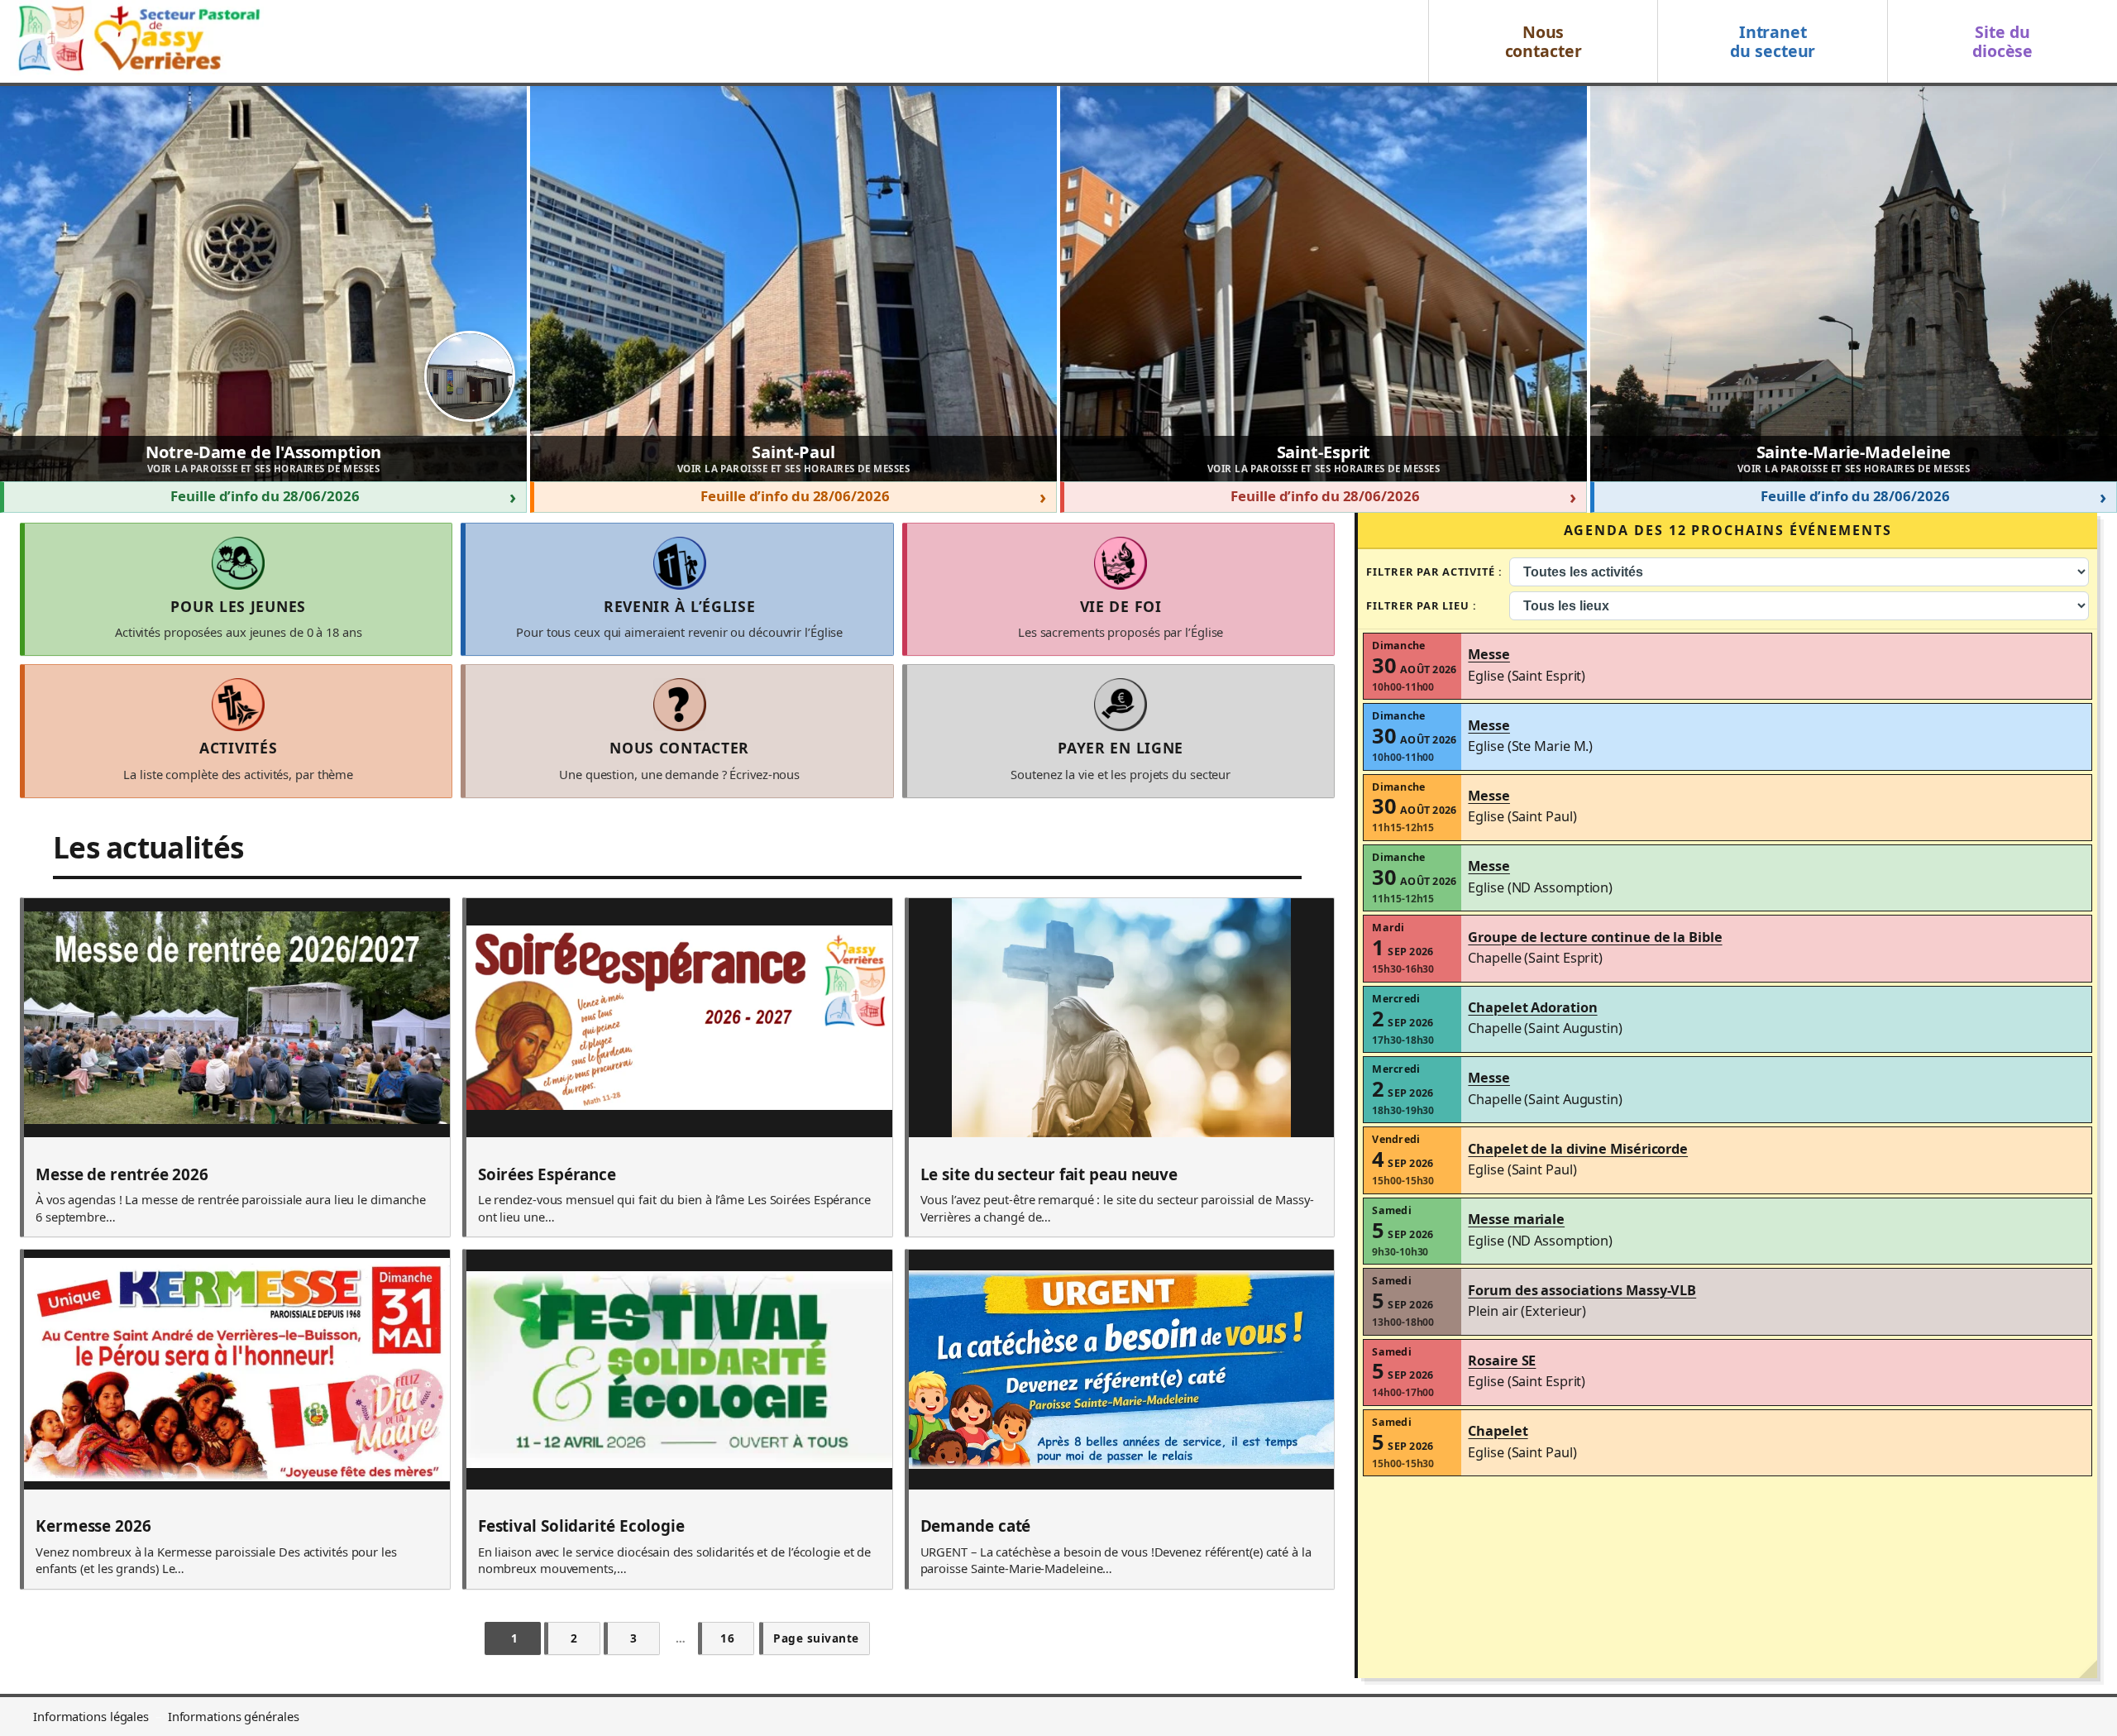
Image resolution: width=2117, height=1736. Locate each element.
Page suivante (816, 1638)
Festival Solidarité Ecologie (581, 1527)
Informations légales (91, 1716)
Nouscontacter (1544, 41)
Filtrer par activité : (1434, 571)
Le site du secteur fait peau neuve (1049, 1175)
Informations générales (234, 1716)
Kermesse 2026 (93, 1527)
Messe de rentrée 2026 (122, 1175)
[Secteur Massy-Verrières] (137, 41)
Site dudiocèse (2002, 41)
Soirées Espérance (547, 1175)
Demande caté (976, 1527)
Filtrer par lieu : (1421, 605)
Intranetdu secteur (1773, 41)
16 (727, 1638)
